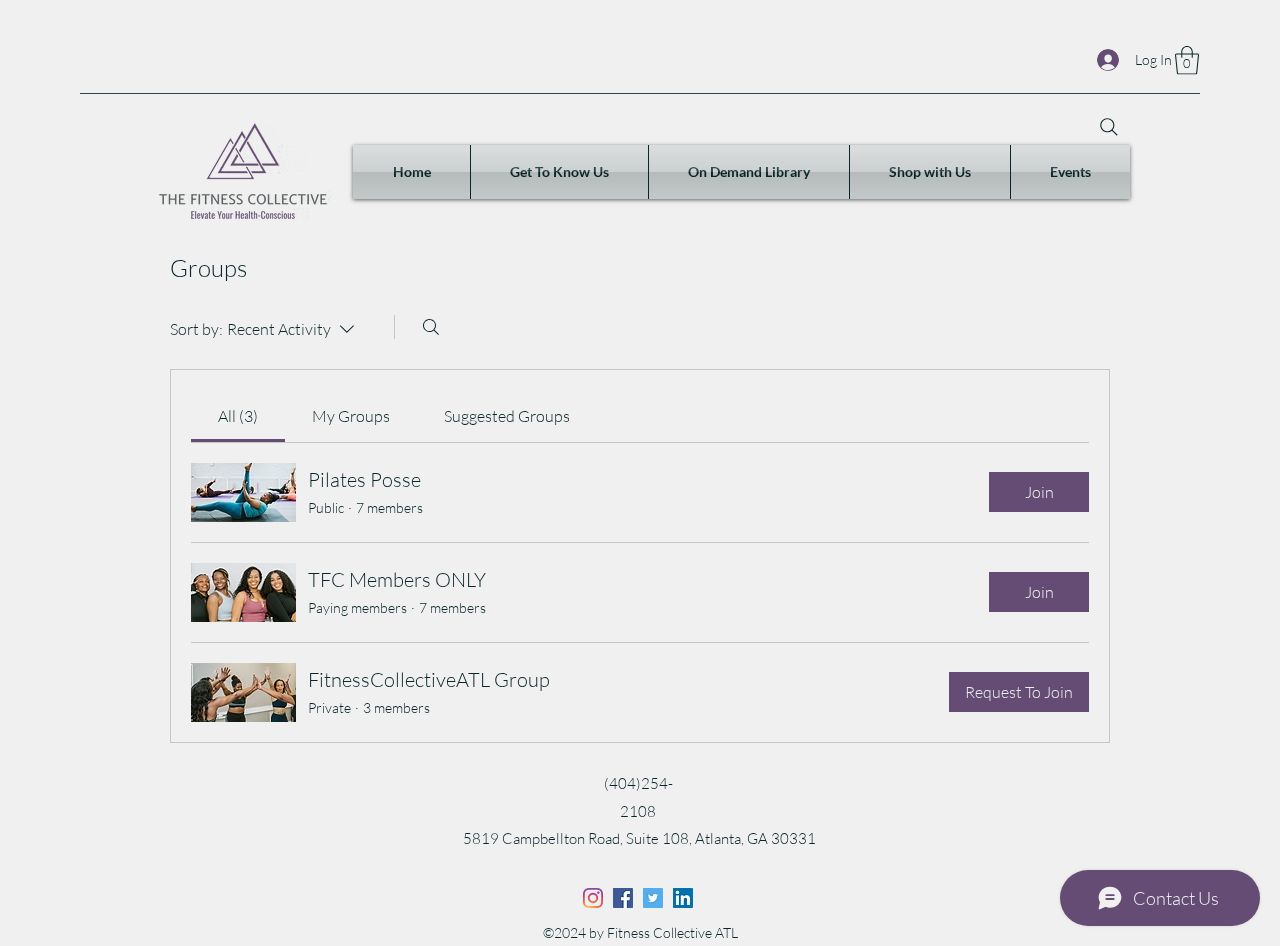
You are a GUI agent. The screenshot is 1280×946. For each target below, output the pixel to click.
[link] (238, 416)
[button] (1187, 60)
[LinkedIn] (683, 898)
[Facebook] (623, 898)
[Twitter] (653, 898)
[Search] (1109, 127)
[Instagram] (593, 898)
